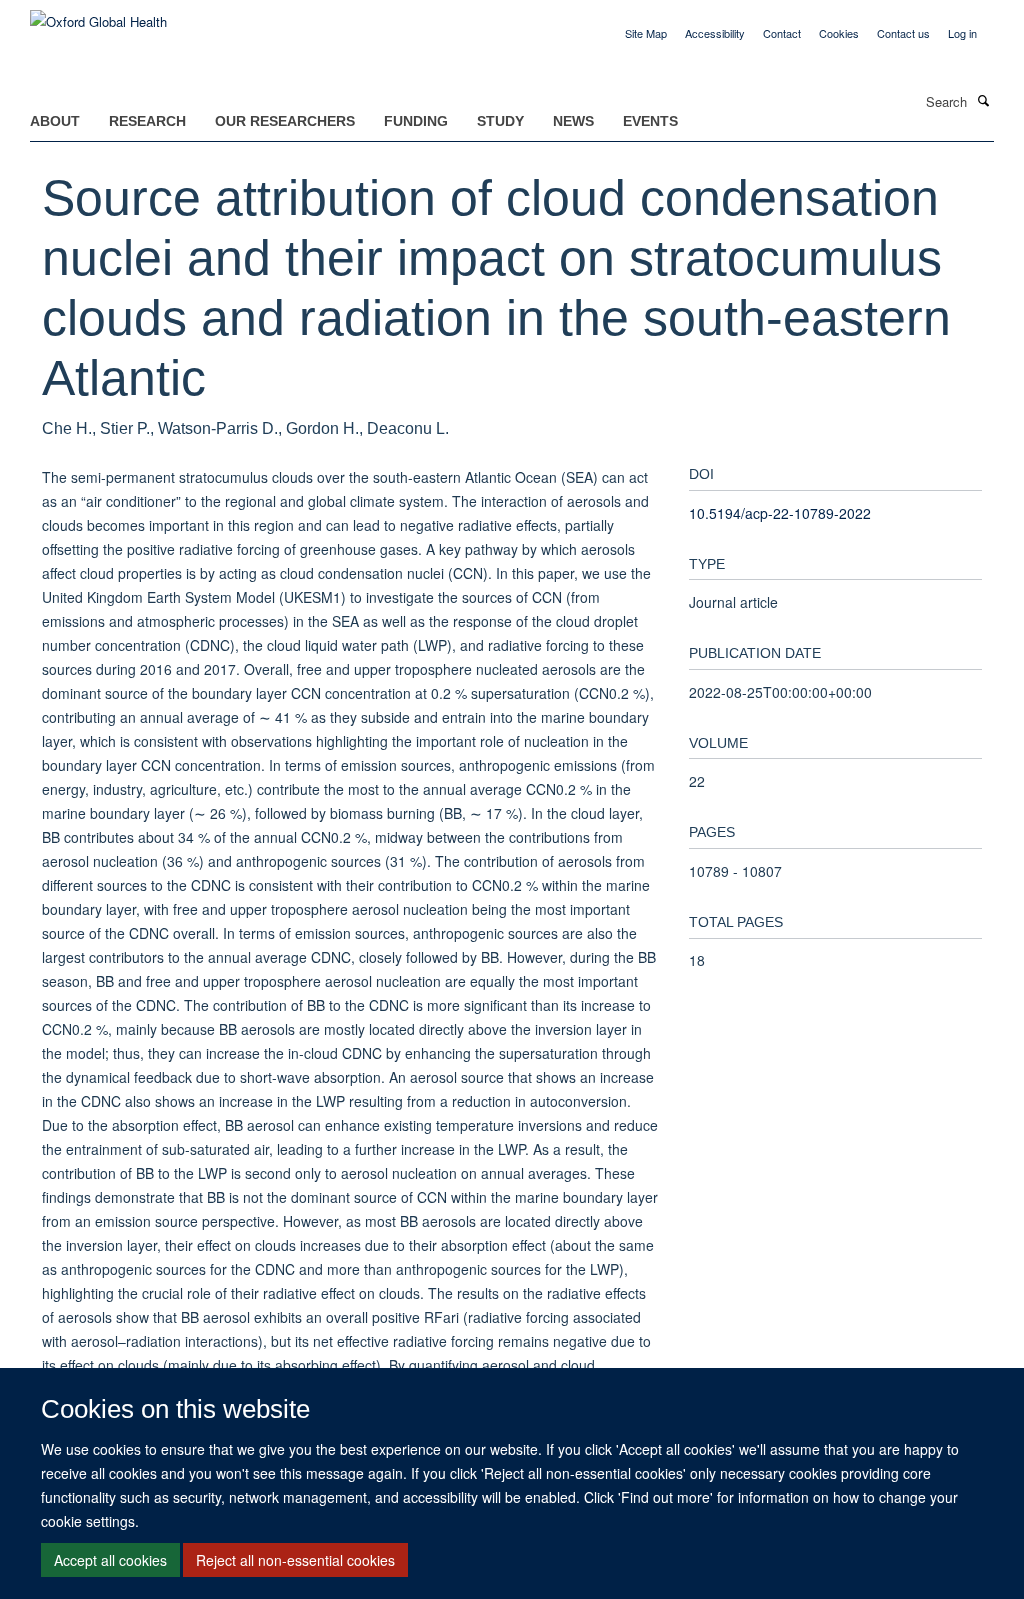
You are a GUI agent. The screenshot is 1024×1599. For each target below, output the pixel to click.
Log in (962, 33)
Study (500, 121)
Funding (416, 121)
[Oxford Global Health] (98, 14)
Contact (782, 33)
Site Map (646, 33)
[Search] (983, 100)
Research (147, 121)
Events (650, 121)
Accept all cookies (110, 1560)
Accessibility (715, 33)
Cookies (839, 33)
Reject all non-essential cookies (295, 1560)
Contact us (903, 33)
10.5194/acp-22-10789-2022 (780, 513)
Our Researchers (285, 121)
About (55, 121)
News (573, 121)
